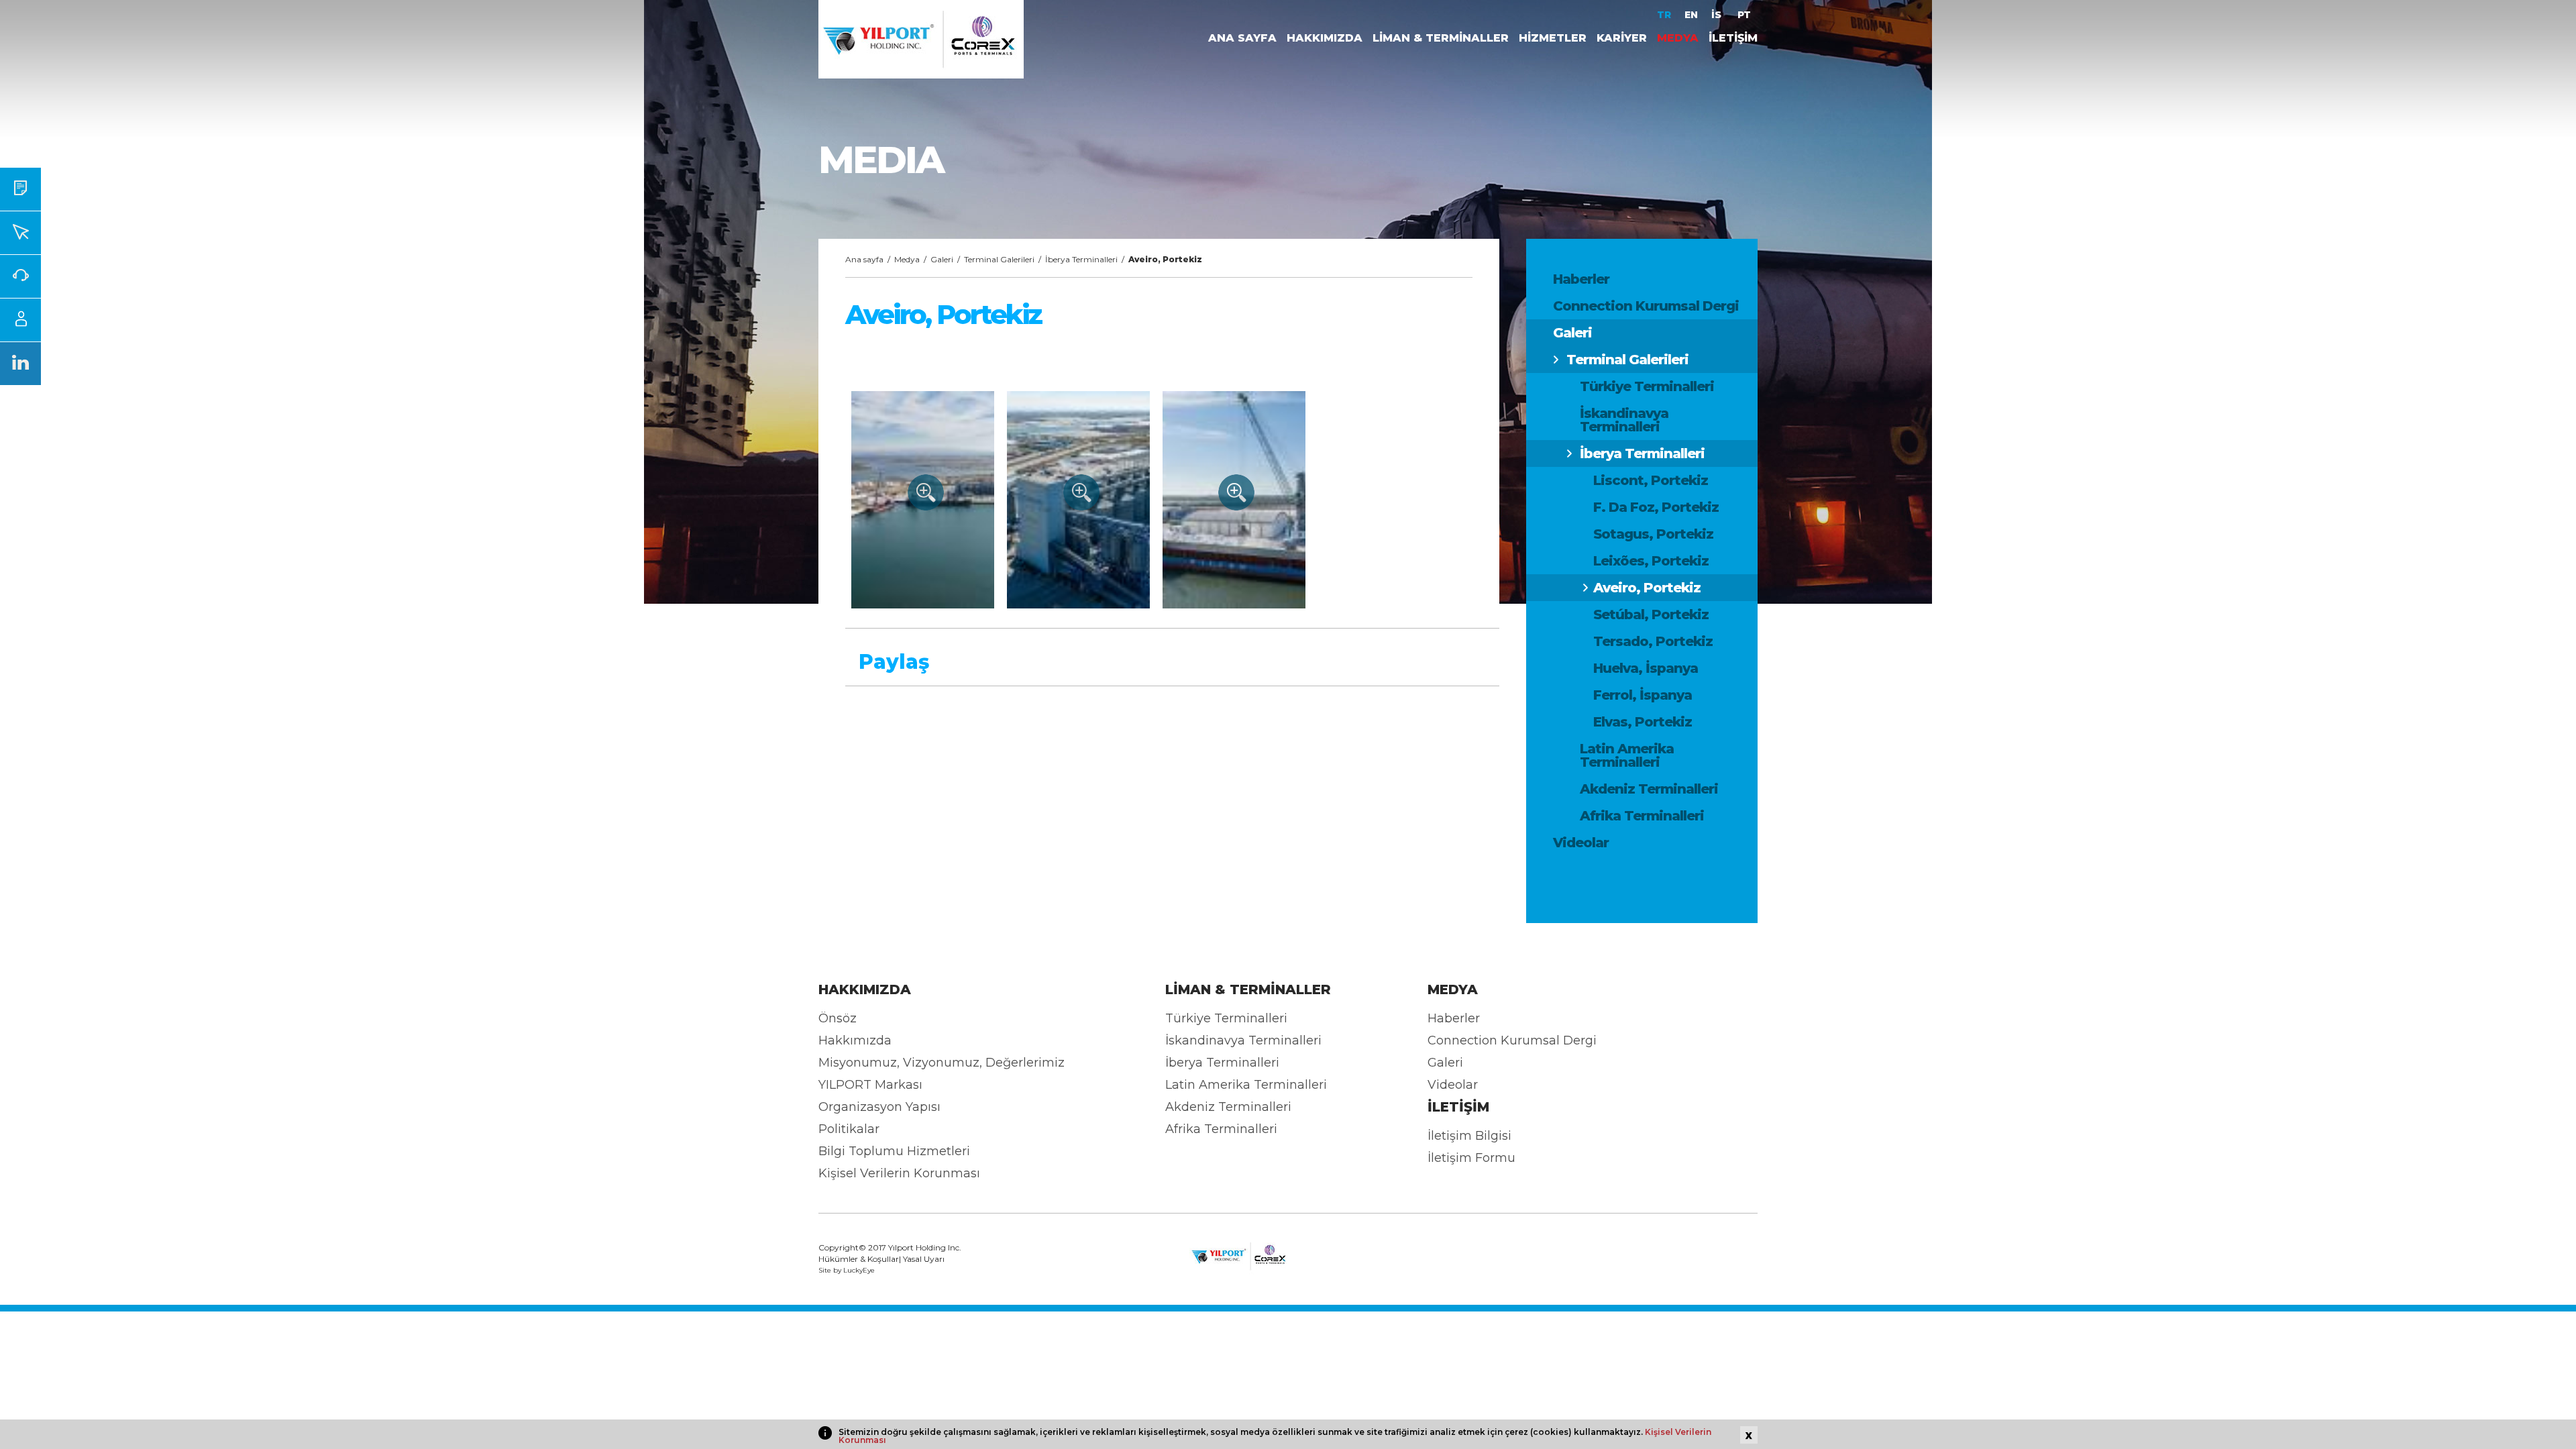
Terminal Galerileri (1627, 360)
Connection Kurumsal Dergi (1646, 306)
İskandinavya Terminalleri (1624, 420)
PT (1744, 15)
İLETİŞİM (1733, 38)
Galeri (1572, 333)
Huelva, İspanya (1646, 668)
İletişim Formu (1471, 1158)
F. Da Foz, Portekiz (1656, 507)
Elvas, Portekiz (1643, 722)
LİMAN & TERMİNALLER (1441, 38)
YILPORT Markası (870, 1085)
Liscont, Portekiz (1651, 480)
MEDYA (1678, 38)
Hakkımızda (855, 1040)
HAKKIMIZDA (1325, 38)
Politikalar (849, 1129)
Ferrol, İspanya (1643, 695)
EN (1691, 15)
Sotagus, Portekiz (1653, 534)
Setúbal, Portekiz (1651, 614)
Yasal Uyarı (924, 1259)
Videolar (1581, 843)
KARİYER (1622, 38)
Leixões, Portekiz (1651, 561)
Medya (907, 259)
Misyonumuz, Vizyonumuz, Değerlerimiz (942, 1063)
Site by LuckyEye (847, 1271)
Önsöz (838, 1018)
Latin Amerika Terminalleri (1627, 755)
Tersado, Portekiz (1653, 641)
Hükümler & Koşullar (859, 1259)
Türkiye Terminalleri (1647, 386)
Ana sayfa (864, 259)
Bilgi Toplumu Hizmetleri (894, 1151)
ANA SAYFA (1242, 38)
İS (1718, 15)
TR (1664, 15)
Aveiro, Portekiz (1647, 588)
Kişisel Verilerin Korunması (899, 1173)
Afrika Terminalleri (1642, 816)
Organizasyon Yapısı (879, 1107)
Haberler (1581, 279)
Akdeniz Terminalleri (1649, 789)
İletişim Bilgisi (1469, 1136)
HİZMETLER (1553, 38)
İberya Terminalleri (1642, 453)
